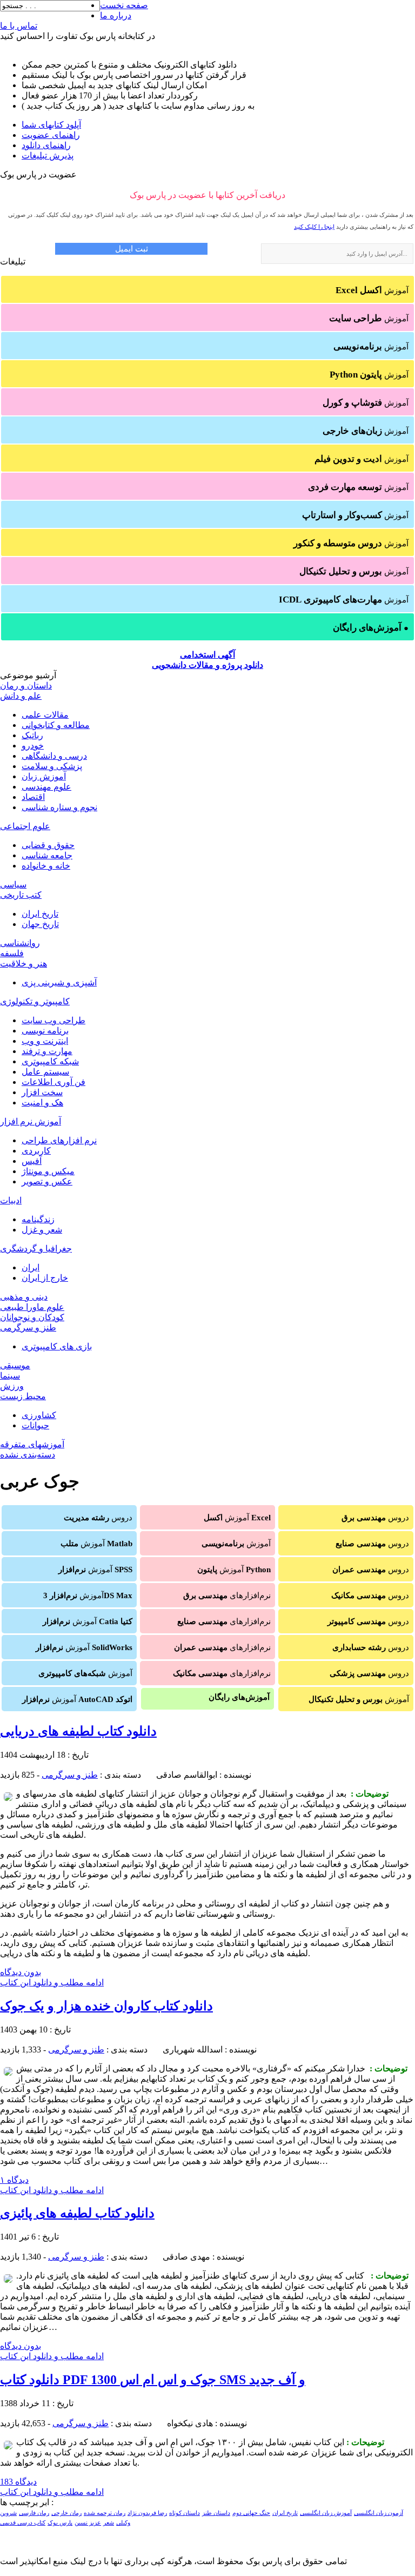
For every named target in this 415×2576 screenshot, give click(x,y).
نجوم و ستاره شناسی (59, 807)
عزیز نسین (88, 2523)
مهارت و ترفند (47, 1051)
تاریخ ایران (40, 914)
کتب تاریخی (21, 895)
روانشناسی (20, 943)
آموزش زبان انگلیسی (326, 2513)
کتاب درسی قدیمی (23, 2523)
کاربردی (36, 1151)
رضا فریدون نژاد (147, 2513)
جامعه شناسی (47, 855)
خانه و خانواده (46, 866)
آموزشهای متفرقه (32, 1444)
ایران (31, 1267)
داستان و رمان (26, 686)
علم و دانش (21, 696)
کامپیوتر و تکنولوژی (35, 1001)
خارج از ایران (45, 1278)
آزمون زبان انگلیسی (379, 2513)
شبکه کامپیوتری (50, 1061)
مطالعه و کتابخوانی (56, 725)
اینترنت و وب (45, 1041)
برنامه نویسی (45, 1031)
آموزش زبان (44, 776)
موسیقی (15, 1365)
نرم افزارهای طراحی (59, 1140)
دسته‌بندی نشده (28, 1455)
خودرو (33, 746)
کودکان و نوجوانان (32, 1317)
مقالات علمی (45, 715)
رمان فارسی (34, 2513)
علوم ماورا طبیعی (32, 1307)
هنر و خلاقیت (24, 963)
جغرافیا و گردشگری (36, 1249)
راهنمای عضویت (51, 135)
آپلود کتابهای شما (51, 125)
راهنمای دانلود (46, 145)
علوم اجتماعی (25, 826)
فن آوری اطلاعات (53, 1082)
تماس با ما (19, 26)
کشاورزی (39, 1415)
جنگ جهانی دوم (251, 2513)
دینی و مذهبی (24, 1297)
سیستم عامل (45, 1072)
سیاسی (13, 885)
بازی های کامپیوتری (57, 1346)
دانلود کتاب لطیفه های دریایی (78, 1731)
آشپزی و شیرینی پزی (59, 982)
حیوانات (35, 1425)
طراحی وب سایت (53, 1020)
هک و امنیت (42, 1102)
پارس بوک (60, 2523)
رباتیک (32, 735)
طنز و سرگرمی (28, 1327)
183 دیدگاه (18, 2482)
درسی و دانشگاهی (54, 756)
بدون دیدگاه (21, 1972)
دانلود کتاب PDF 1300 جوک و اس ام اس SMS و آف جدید (153, 2380)
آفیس (32, 1161)
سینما (10, 1376)
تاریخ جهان (40, 924)
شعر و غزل (42, 1230)
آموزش (372, 290)
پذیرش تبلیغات (48, 155)
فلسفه (12, 953)
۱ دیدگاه (14, 2180)
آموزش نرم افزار (31, 1121)
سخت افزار (42, 1092)
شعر (109, 2523)
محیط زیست (23, 1396)
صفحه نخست (124, 5)
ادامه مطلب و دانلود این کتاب (52, 1982)
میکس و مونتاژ (48, 1171)
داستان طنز (216, 2513)
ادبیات (11, 1200)
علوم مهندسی (46, 787)
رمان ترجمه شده (105, 2513)
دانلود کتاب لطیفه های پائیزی (77, 2213)
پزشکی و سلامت (52, 766)
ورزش (12, 1386)
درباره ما (116, 15)
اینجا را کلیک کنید (314, 227)
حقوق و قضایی (48, 845)
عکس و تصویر (47, 1181)
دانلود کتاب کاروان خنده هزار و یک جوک (106, 2006)
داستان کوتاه (185, 2513)
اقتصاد (33, 797)
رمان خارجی (66, 2513)
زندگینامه (38, 1219)
